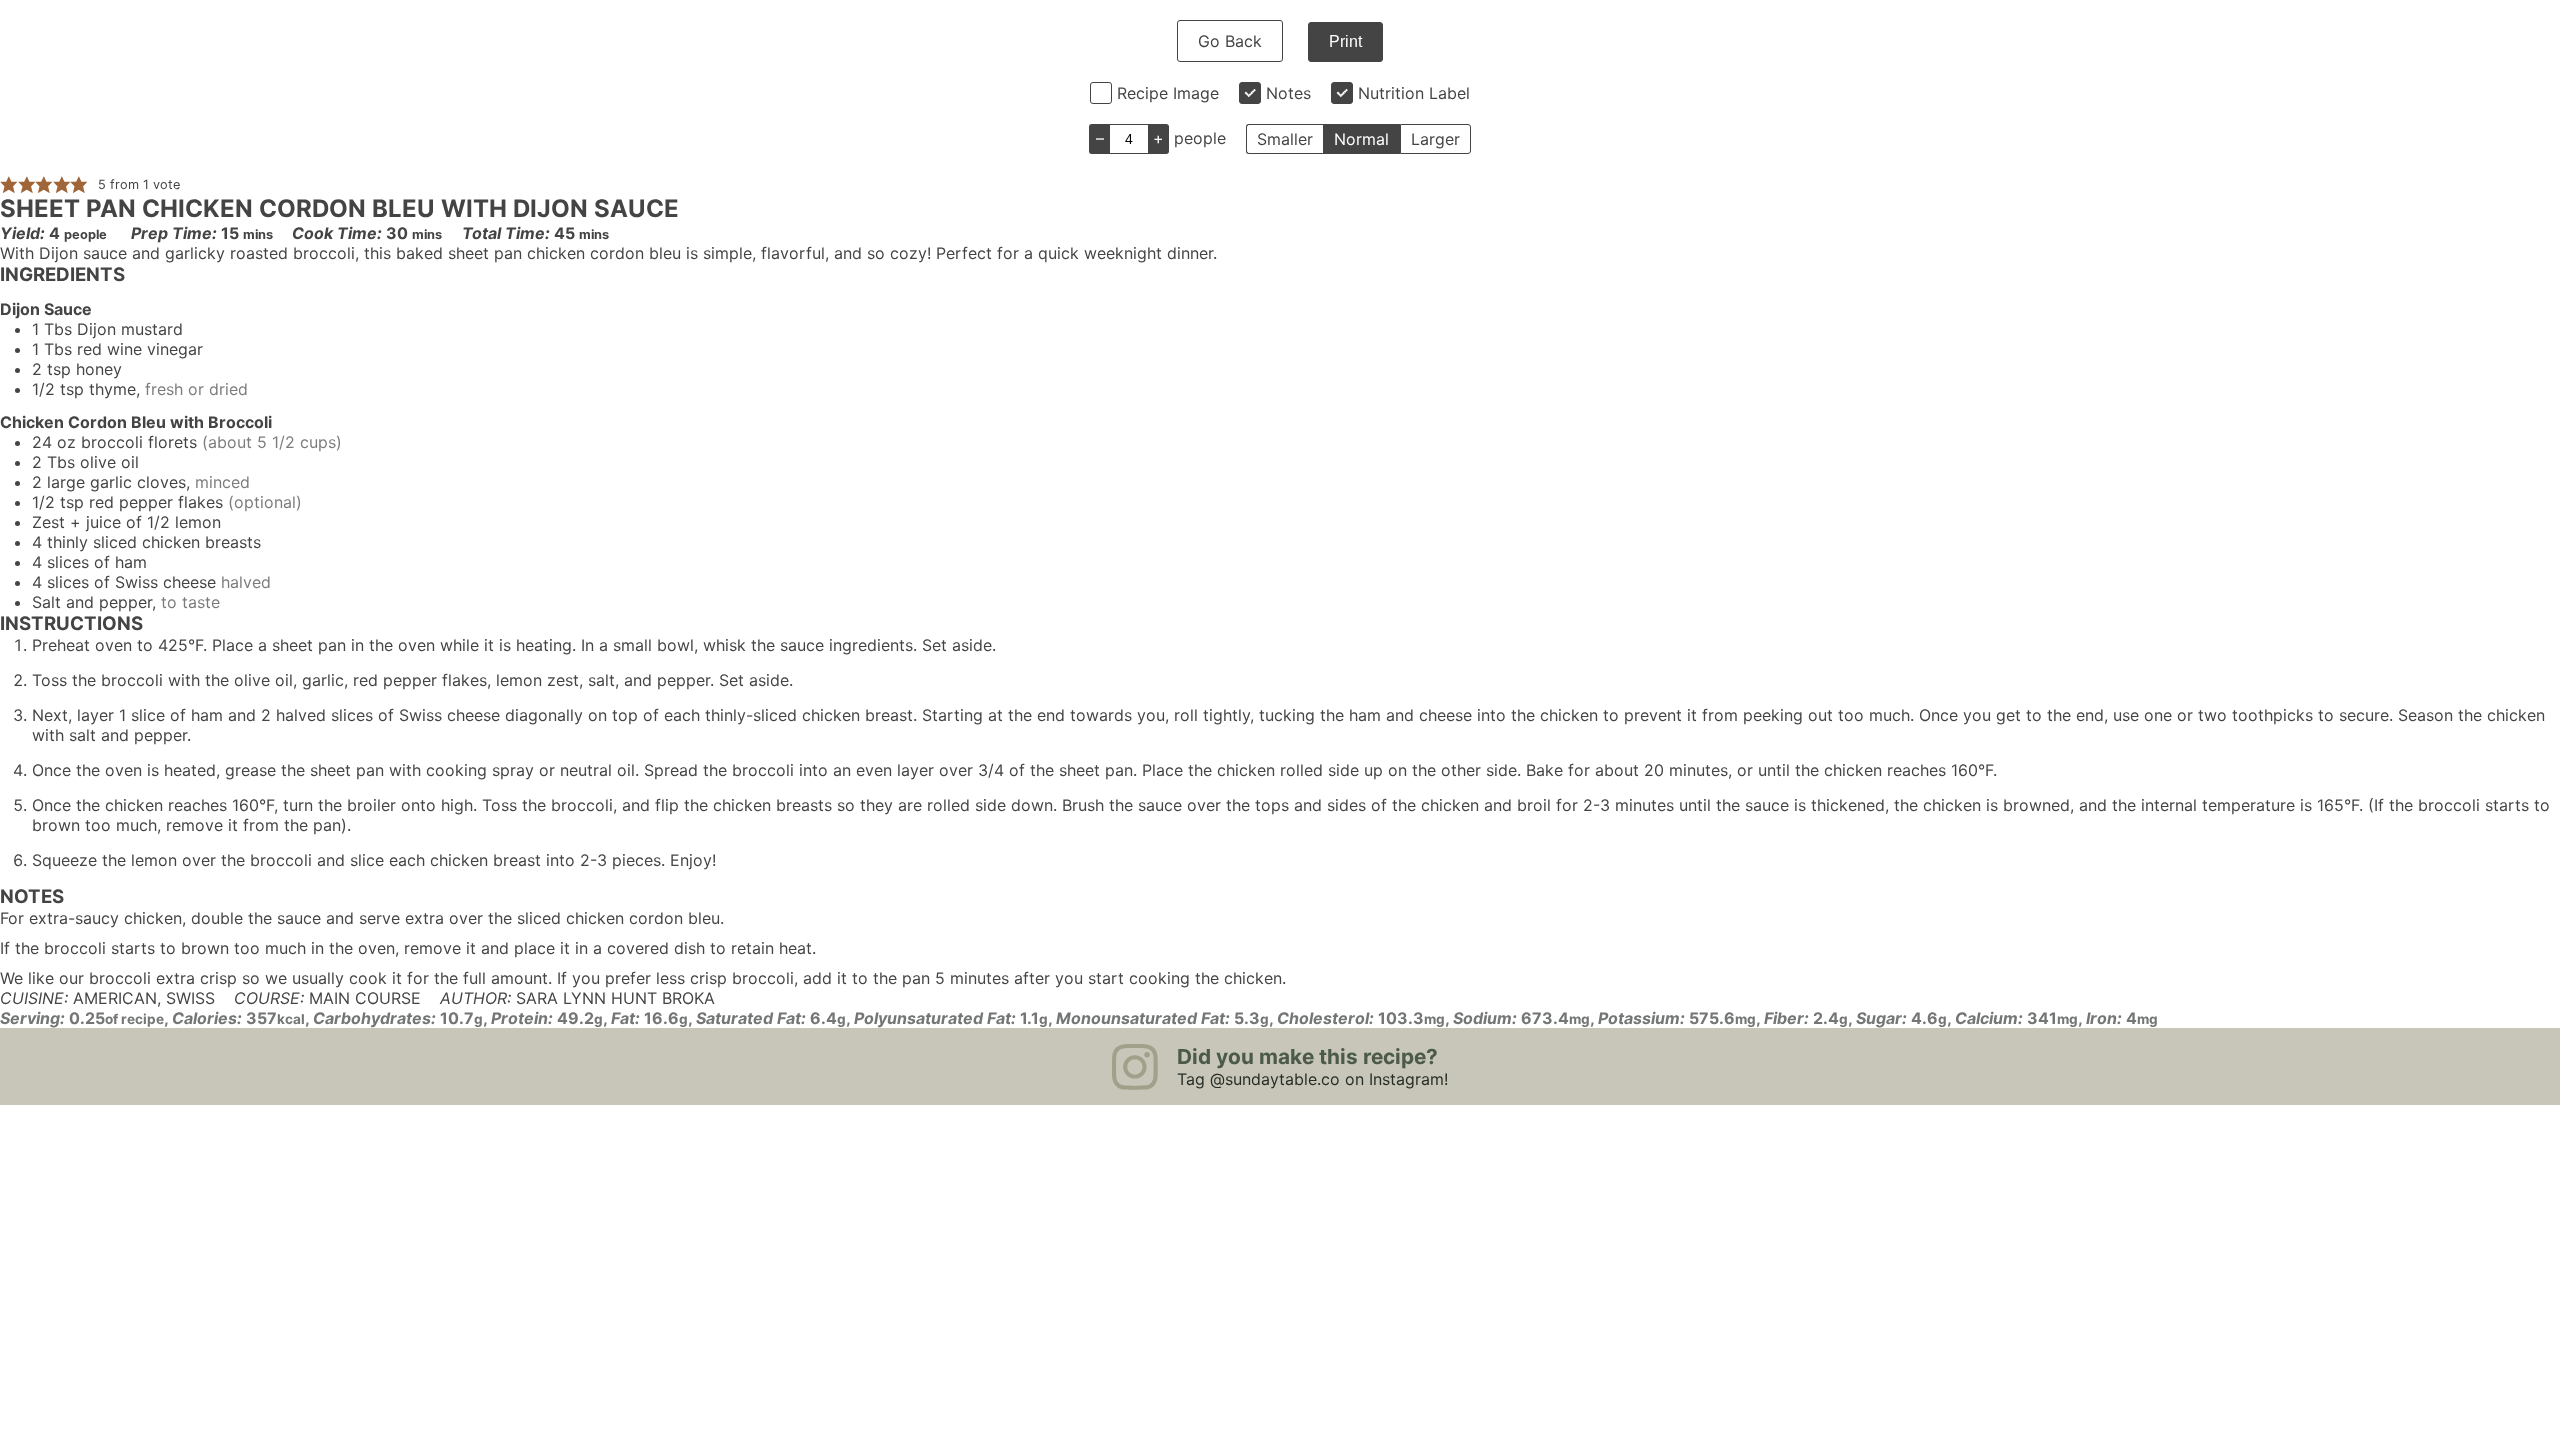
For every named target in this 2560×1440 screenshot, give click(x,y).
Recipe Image (1168, 93)
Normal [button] (1361, 139)
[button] (9, 184)
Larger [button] (1435, 139)
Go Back (1230, 41)
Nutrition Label (1414, 93)
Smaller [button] (1285, 139)
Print (1345, 41)
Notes (1288, 93)
